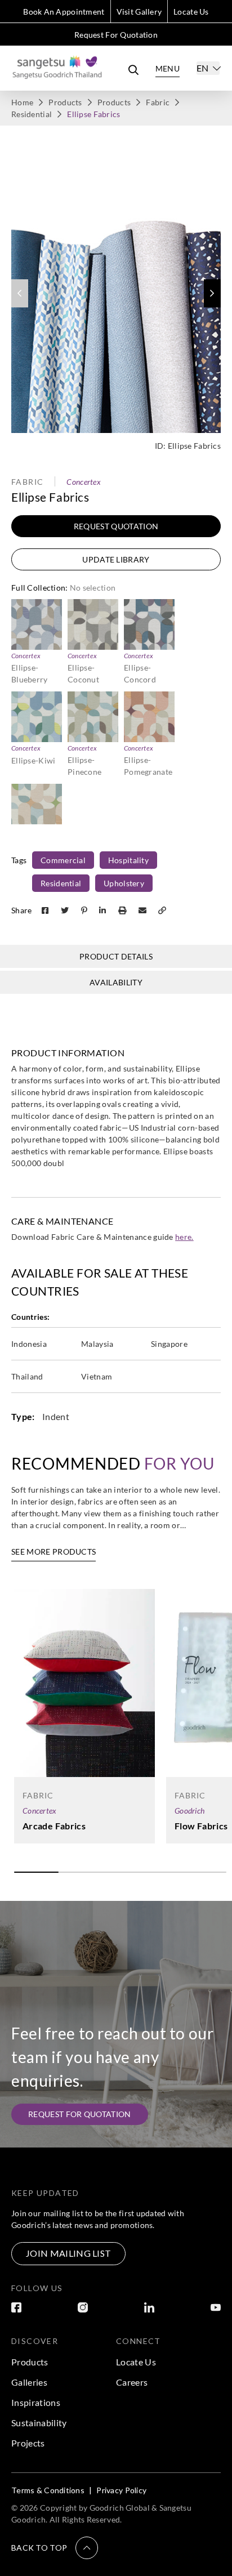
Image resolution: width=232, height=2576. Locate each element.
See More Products (53, 1552)
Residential (32, 114)
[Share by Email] (144, 910)
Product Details (116, 956)
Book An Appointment (64, 12)
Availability (116, 982)
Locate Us (191, 12)
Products (65, 102)
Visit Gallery (139, 12)
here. (184, 1237)
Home (22, 102)
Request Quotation (116, 526)
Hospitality (128, 860)
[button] (212, 293)
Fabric (158, 102)
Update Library (116, 559)
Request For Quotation (116, 35)
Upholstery (124, 883)
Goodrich (189, 1811)
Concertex (84, 482)
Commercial (63, 860)
